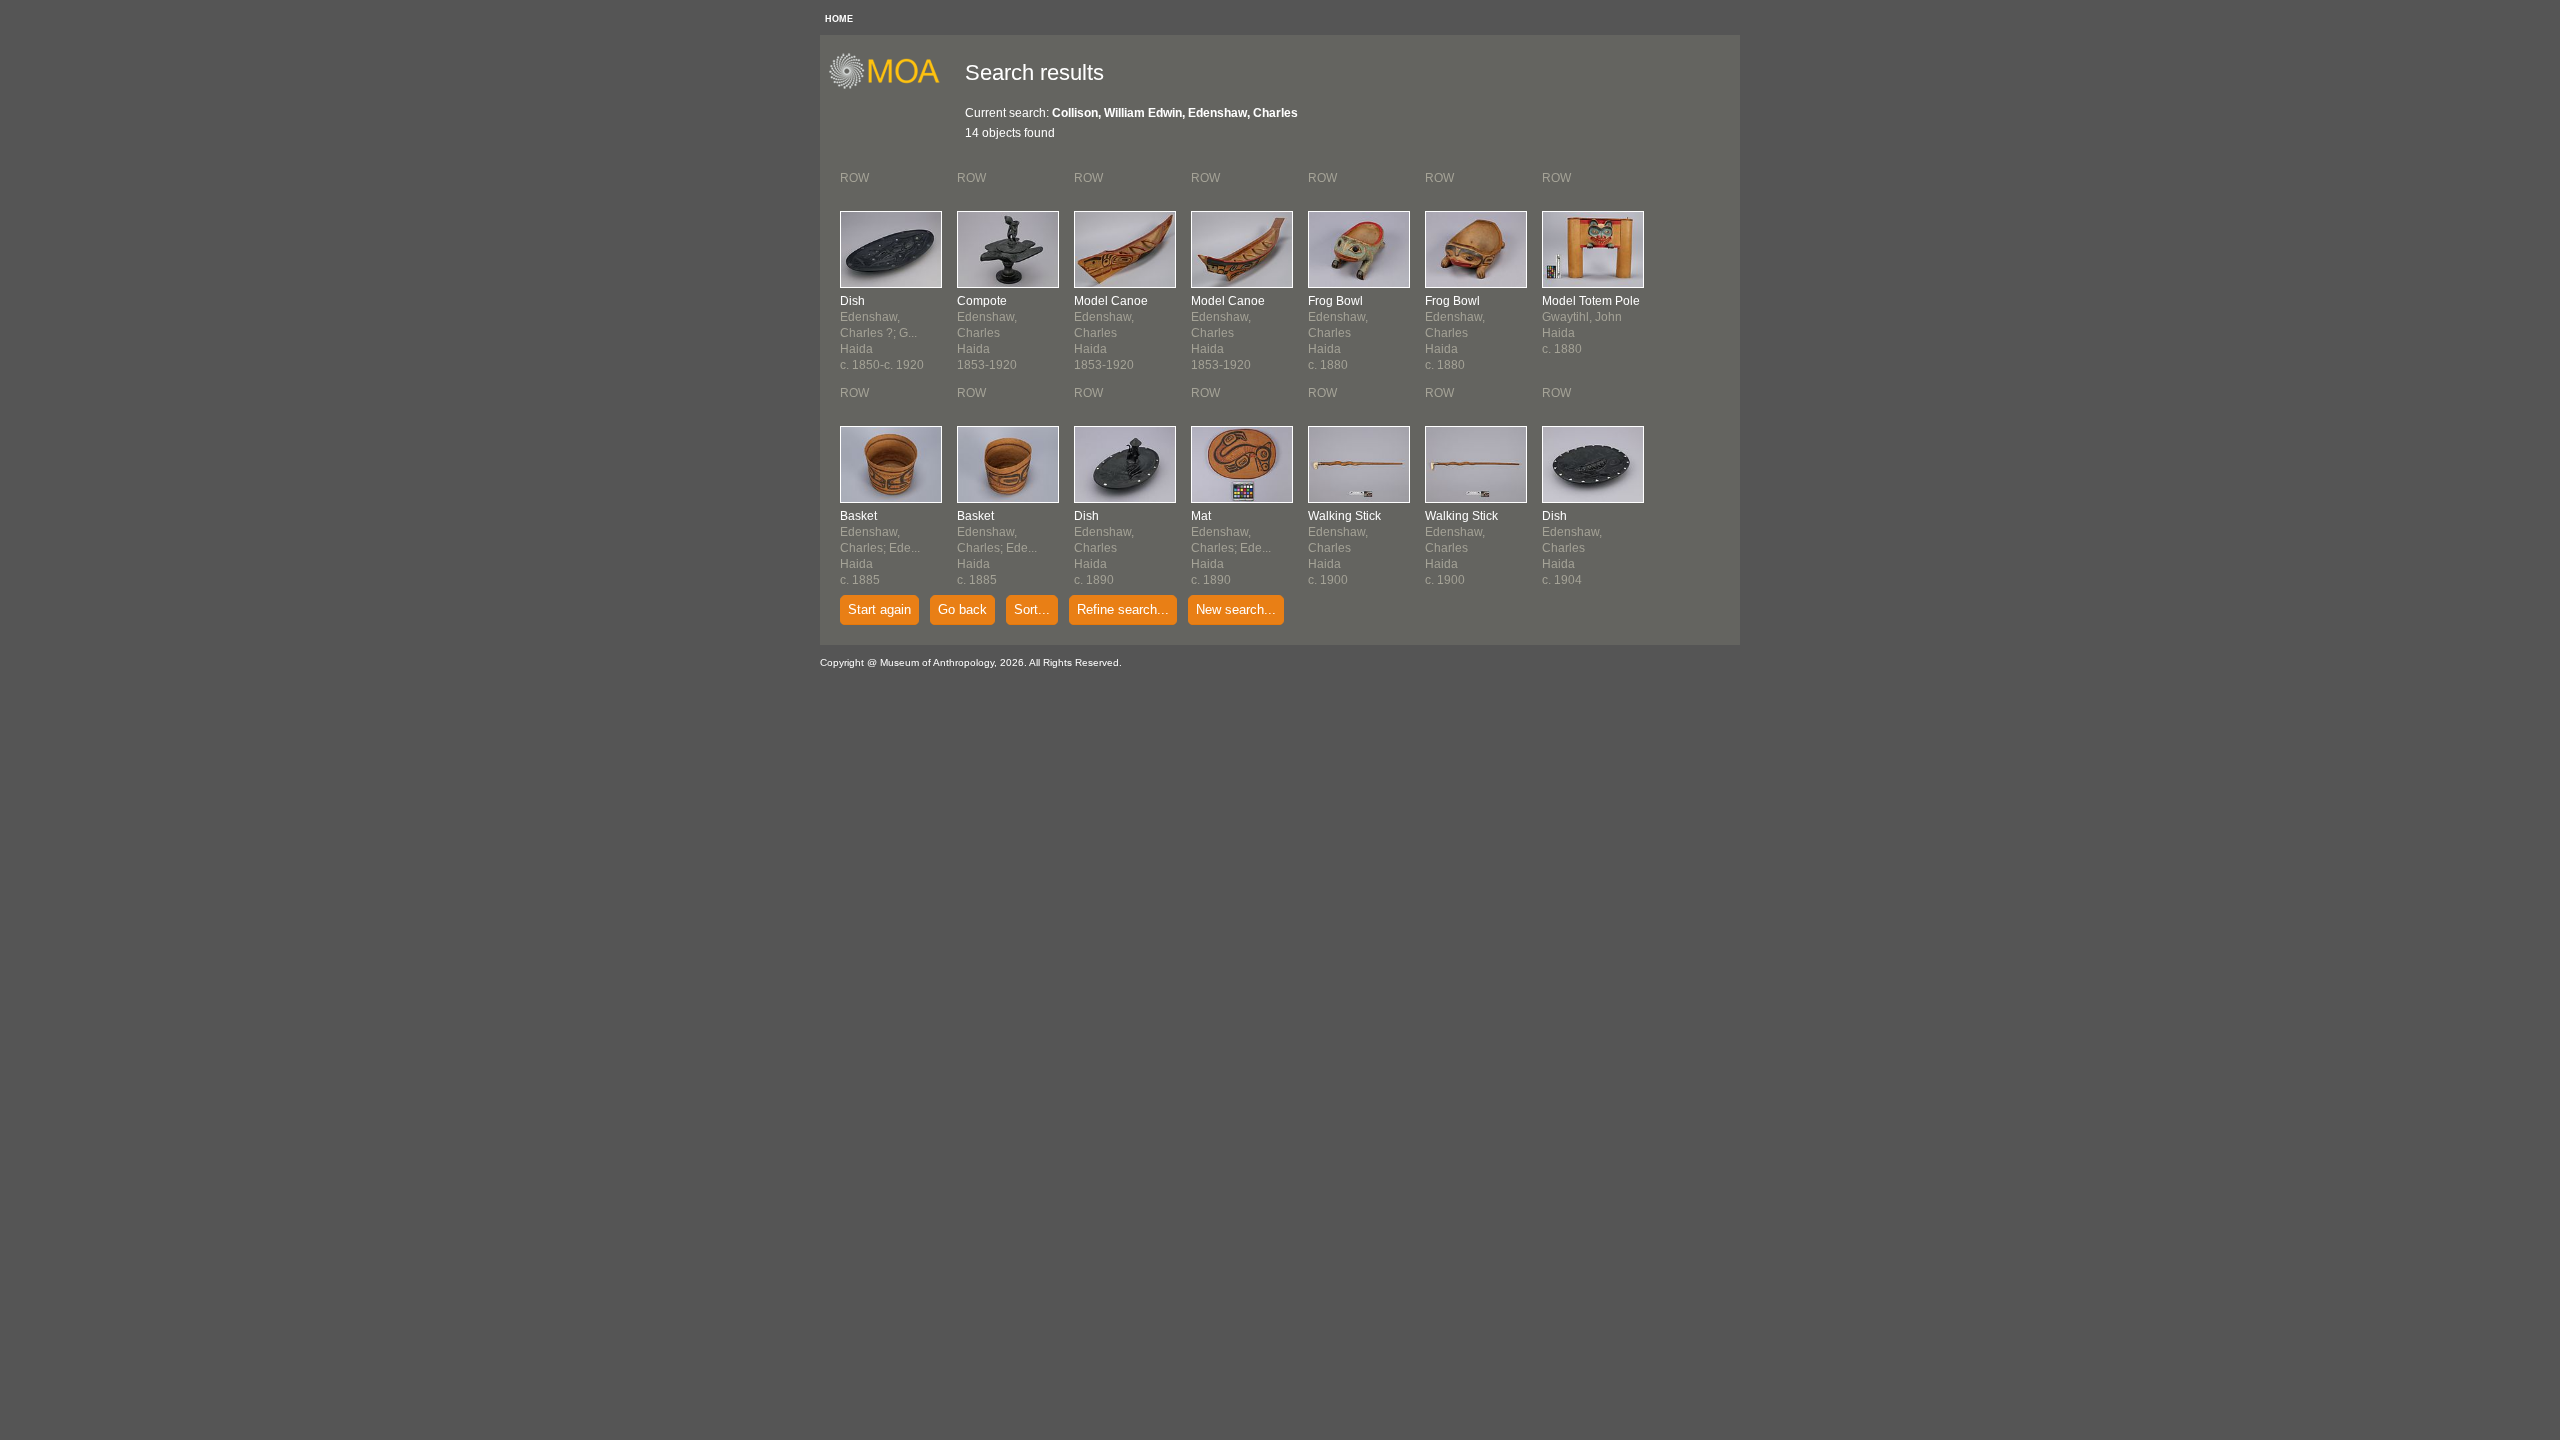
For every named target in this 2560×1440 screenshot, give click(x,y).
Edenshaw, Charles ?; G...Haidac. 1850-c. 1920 (882, 333)
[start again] (891, 86)
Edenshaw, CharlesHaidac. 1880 (1338, 333)
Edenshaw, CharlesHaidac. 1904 (1572, 548)
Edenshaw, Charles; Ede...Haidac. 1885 (880, 548)
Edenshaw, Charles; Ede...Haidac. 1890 (1231, 548)
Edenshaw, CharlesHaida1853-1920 (987, 333)
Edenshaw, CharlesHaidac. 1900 (1344, 548)
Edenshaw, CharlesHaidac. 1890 (1104, 548)
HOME (839, 19)
